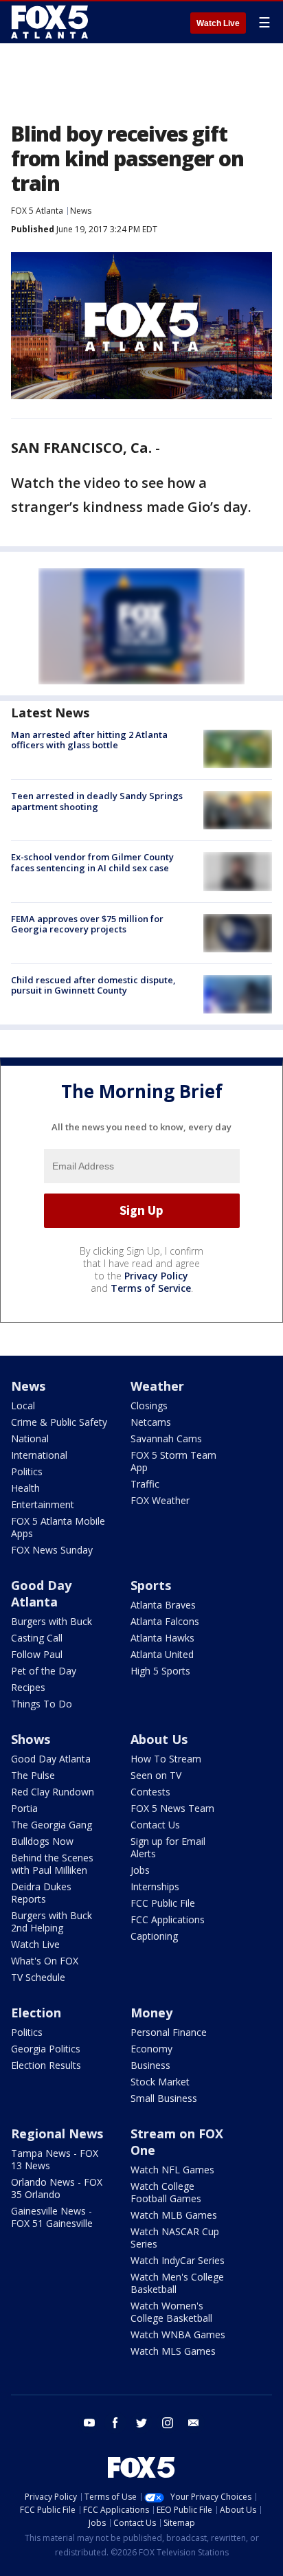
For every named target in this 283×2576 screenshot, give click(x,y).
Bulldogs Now (42, 1841)
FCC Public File (163, 1903)
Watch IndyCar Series (178, 2260)
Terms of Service (151, 1288)
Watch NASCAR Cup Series (175, 2238)
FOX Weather (160, 1500)
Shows (31, 1739)
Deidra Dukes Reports (41, 1893)
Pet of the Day (44, 1671)
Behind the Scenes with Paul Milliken (52, 1864)
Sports (151, 1585)
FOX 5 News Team (172, 1808)
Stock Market (160, 2082)
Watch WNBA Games (178, 2334)
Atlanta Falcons (165, 1621)
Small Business (164, 2098)
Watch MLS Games (173, 2351)
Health (25, 1488)
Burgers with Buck (52, 1621)
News (81, 211)
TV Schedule (38, 1977)
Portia (24, 1808)
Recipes (28, 1687)
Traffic (145, 1484)
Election (36, 2013)
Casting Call (37, 1638)
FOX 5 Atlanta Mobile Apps (58, 1527)
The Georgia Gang (52, 1825)
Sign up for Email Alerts (168, 1847)
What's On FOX (45, 1961)
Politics (27, 1471)
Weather (157, 1386)
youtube (89, 2423)
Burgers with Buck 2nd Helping (52, 1922)
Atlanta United (162, 1654)
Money (151, 2013)
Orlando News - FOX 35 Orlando (57, 2188)
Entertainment (43, 1504)
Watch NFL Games (172, 2170)
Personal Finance (169, 2032)
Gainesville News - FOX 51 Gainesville (52, 2217)
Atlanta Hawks (162, 1638)
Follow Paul (37, 1654)
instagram (168, 2423)
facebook (115, 2423)
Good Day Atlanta (41, 1593)
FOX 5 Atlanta (37, 211)
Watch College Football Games (166, 2192)
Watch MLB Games (174, 2215)
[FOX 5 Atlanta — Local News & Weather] (51, 22)
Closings (149, 1405)
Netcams (151, 1422)
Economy (151, 2049)
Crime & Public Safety (59, 1422)
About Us (159, 1739)
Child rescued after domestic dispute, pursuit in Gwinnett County (93, 985)
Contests (150, 1792)
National (30, 1438)
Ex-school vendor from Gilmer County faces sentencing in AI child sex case (92, 862)
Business (150, 2065)
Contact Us (155, 1825)
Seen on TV (156, 1775)
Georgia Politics (46, 2049)
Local (23, 1405)
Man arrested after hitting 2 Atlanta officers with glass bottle (89, 740)
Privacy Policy (156, 1276)
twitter (141, 2423)
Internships (155, 1886)
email (194, 2423)
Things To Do (42, 1704)
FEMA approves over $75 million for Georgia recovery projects (87, 924)
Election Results (46, 2065)
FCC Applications (168, 1919)
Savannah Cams (166, 1438)
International (39, 1455)
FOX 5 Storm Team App (173, 1461)
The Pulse (33, 1775)
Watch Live (218, 23)
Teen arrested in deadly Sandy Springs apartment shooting (97, 801)
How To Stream (166, 1759)
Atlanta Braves (163, 1605)
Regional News (57, 2133)
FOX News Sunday (52, 1550)
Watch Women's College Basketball (171, 2312)
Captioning (154, 1936)
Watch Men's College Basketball (177, 2283)
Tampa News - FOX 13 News (55, 2159)
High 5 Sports (160, 1671)
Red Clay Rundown (53, 1792)
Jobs (140, 1870)
